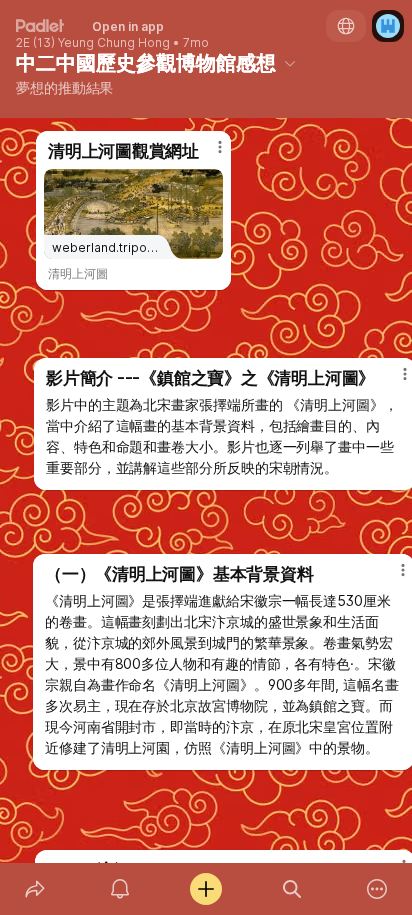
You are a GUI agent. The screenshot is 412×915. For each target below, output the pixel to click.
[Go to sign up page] (388, 26)
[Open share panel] (35, 889)
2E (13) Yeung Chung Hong (93, 43)
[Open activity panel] (121, 889)
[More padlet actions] (377, 889)
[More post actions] (207, 155)
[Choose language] (346, 26)
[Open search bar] (292, 889)
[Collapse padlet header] (290, 63)
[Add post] (206, 889)
